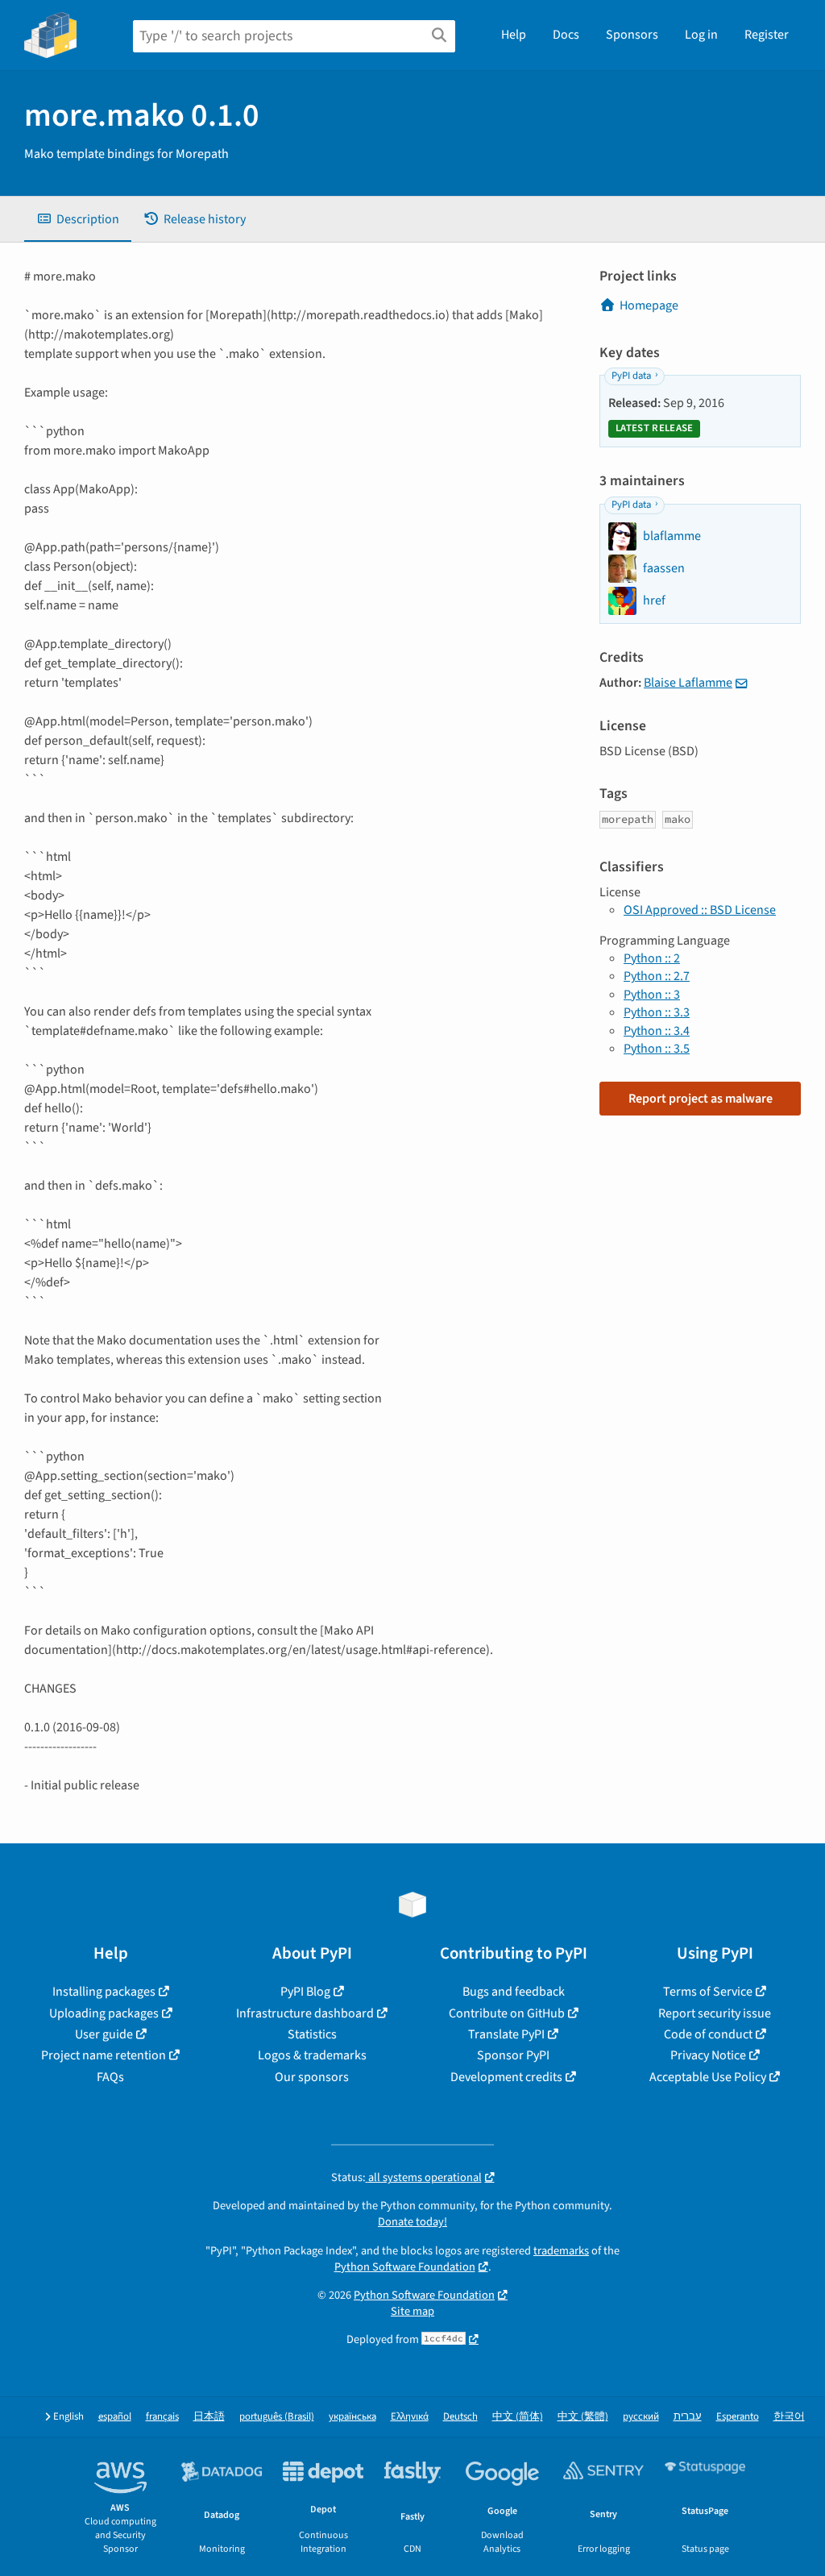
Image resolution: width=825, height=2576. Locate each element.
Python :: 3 (652, 995)
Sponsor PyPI (513, 2055)
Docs (566, 35)
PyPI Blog (305, 1992)
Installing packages (104, 1992)
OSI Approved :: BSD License (700, 910)
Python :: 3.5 (657, 1049)
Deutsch (460, 2417)
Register (767, 35)
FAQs (110, 2077)
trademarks (561, 2251)
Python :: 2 (652, 958)
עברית (688, 2417)
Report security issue (715, 2013)
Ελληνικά (410, 2417)
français (162, 2417)
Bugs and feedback (514, 1992)
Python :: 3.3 (657, 1012)
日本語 (209, 2417)
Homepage (649, 305)
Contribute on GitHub (507, 2013)
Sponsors (632, 35)
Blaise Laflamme (688, 683)
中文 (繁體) (583, 2417)
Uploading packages (104, 2013)
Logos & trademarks (312, 2055)
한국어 (789, 2417)
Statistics (312, 2034)
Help (514, 35)
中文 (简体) (518, 2417)
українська (352, 2417)
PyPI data (631, 376)
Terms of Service (708, 1992)
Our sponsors (312, 2077)
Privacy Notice (708, 2055)
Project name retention (104, 2055)
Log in (701, 35)
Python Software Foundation (405, 2267)
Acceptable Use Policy (708, 2077)
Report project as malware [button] (701, 1099)
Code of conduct (708, 2034)
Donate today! (412, 2222)
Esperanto (738, 2417)
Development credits (506, 2077)
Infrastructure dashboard (305, 2013)
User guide (104, 2034)
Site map (412, 2311)
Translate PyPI (506, 2034)
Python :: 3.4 (657, 1031)
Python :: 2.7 (657, 976)
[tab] (78, 219)
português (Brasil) (277, 2417)
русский (641, 2417)
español (115, 2417)
